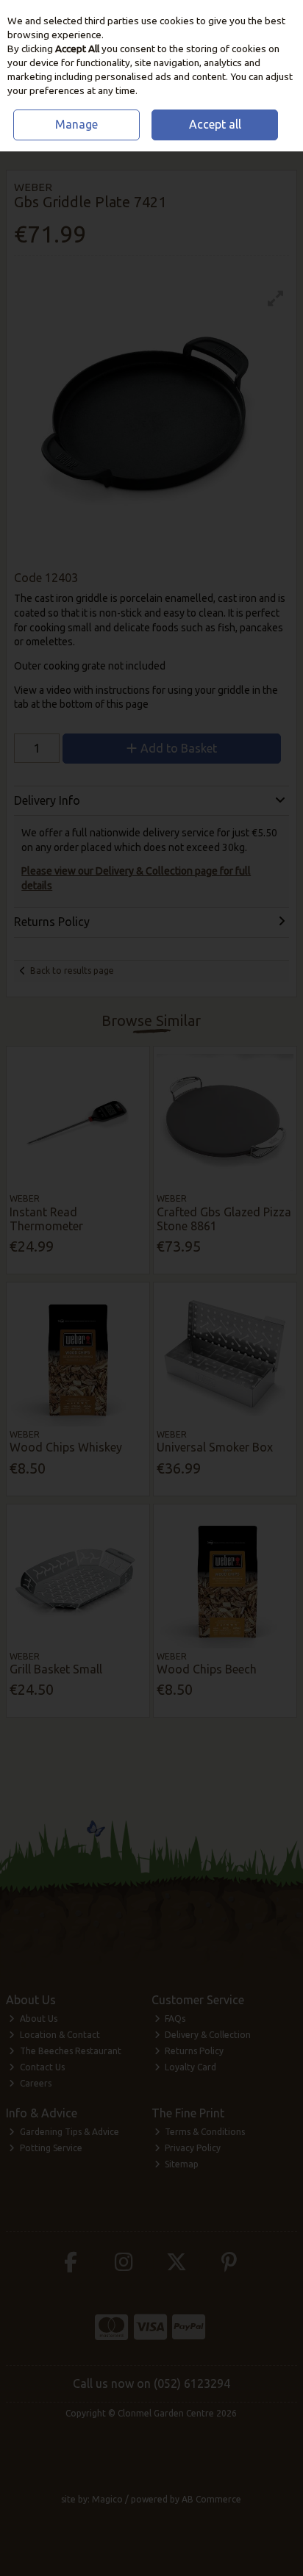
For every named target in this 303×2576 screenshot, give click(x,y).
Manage (76, 124)
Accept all (215, 124)
